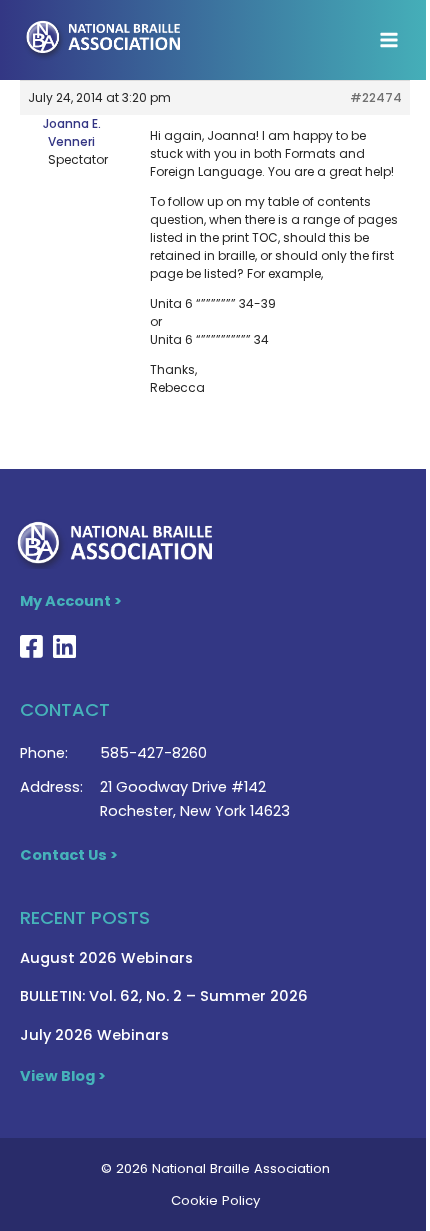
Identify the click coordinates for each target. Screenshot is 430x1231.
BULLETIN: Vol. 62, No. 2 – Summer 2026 (164, 996)
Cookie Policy (215, 1200)
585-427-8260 (153, 753)
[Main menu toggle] (389, 40)
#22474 (376, 97)
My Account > (71, 601)
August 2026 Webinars (106, 958)
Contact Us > (69, 855)
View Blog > (63, 1076)
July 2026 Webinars (94, 1035)
